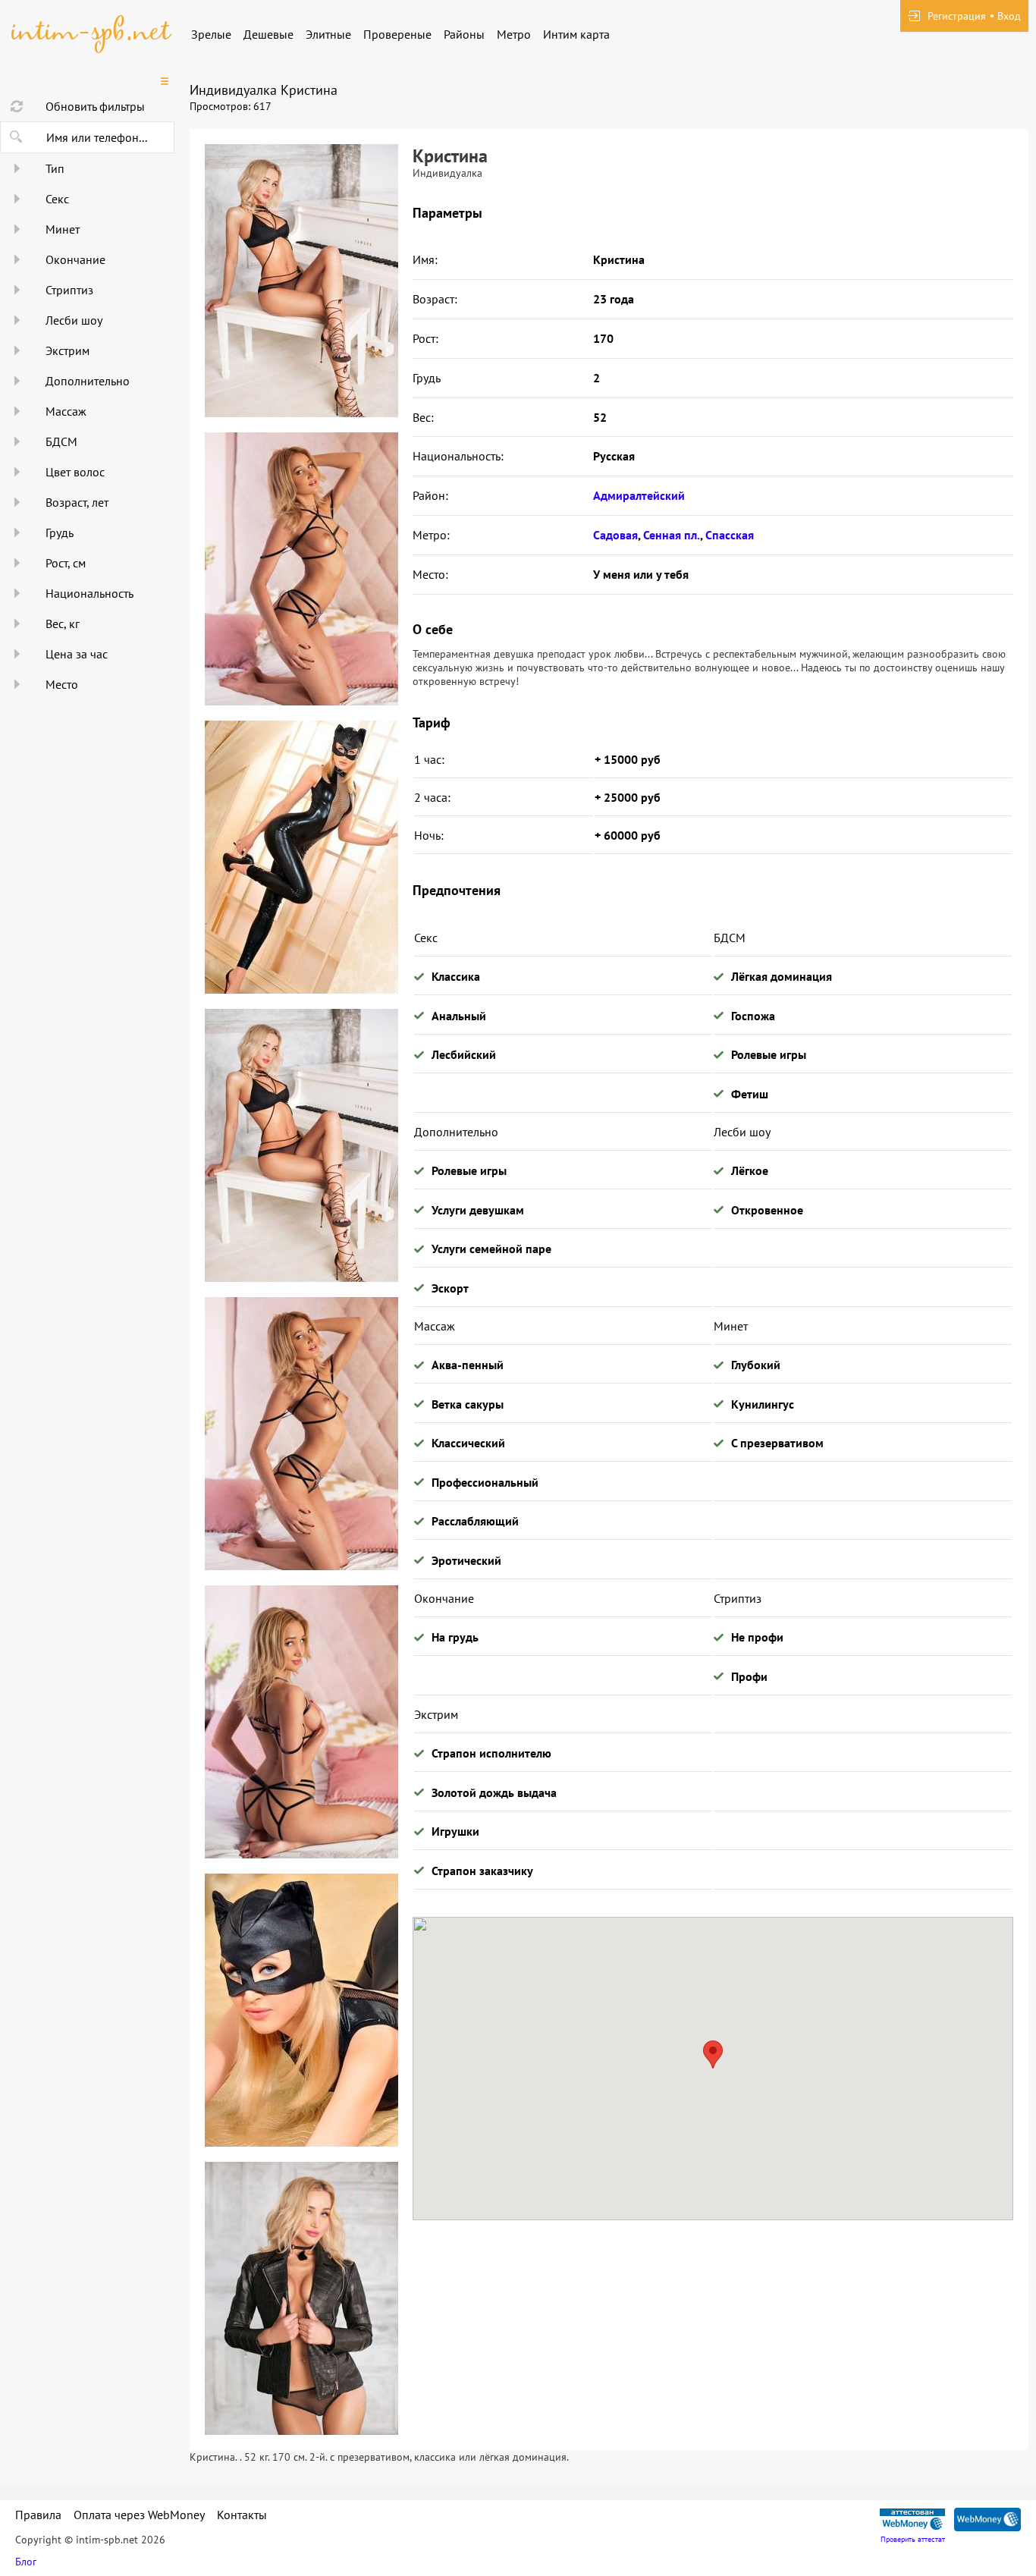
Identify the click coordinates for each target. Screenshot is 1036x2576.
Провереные (397, 34)
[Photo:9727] (301, 1722)
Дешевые (268, 34)
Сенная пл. (672, 535)
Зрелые (211, 34)
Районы (464, 34)
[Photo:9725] (301, 569)
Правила (38, 2515)
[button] (713, 2055)
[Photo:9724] (301, 281)
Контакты (242, 2515)
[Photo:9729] (301, 2298)
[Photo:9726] (301, 857)
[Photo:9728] (301, 2010)
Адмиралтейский (639, 495)
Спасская (730, 535)
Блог (26, 2562)
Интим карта (576, 34)
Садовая (615, 535)
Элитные (328, 34)
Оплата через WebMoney (139, 2515)
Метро (514, 34)
